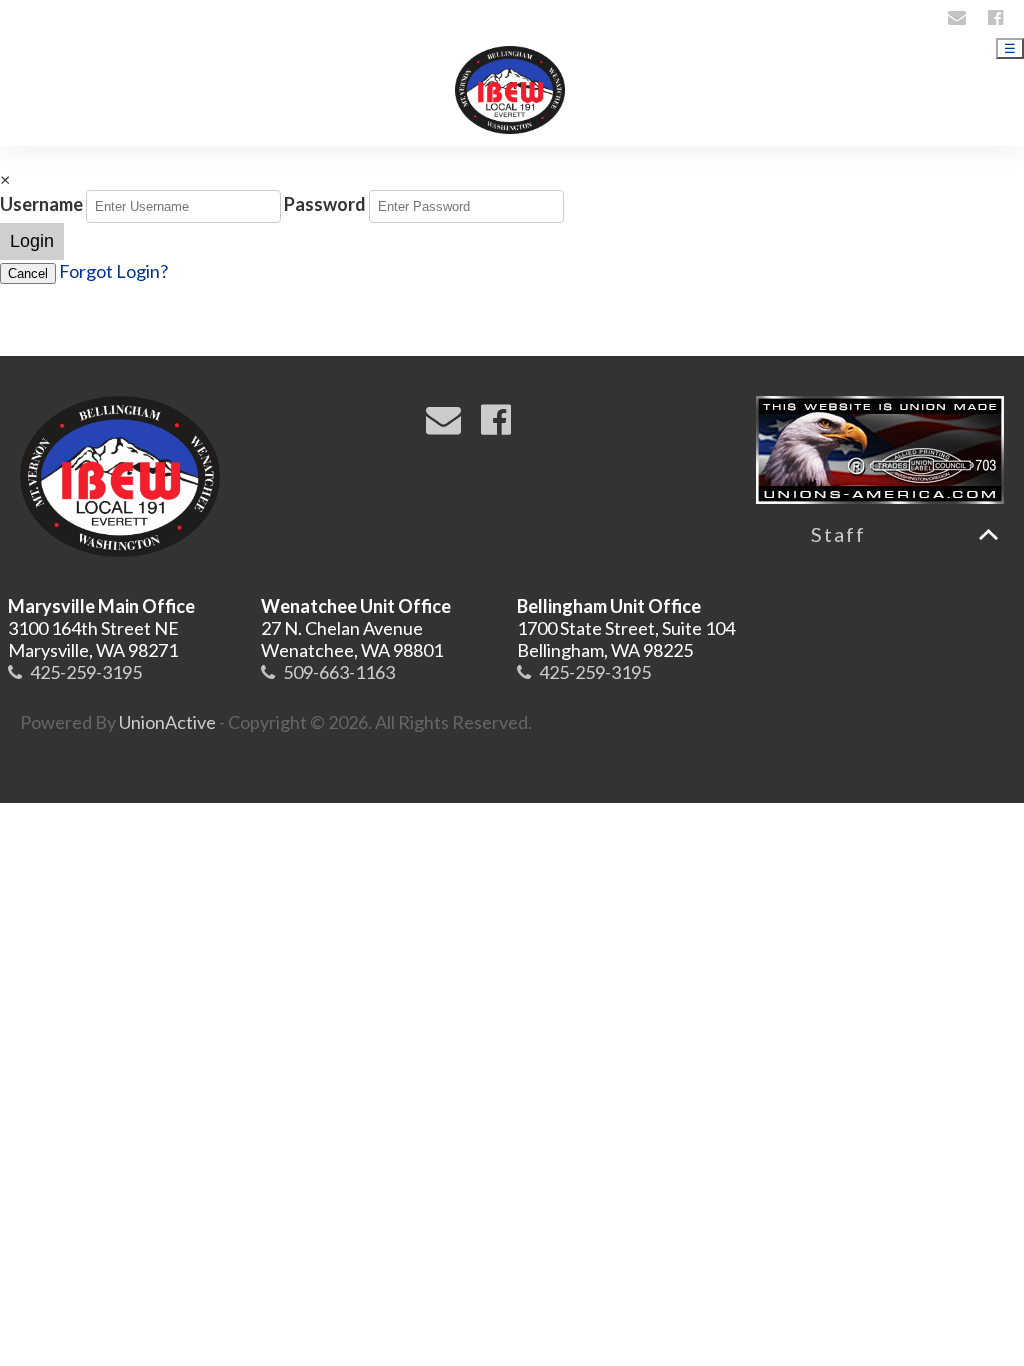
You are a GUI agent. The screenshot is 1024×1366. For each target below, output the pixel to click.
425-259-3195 (86, 672)
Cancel (28, 273)
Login (32, 241)
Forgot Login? (113, 271)
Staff (838, 534)
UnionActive (167, 722)
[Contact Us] (959, 17)
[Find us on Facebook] (998, 17)
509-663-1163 (339, 672)
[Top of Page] (988, 534)
